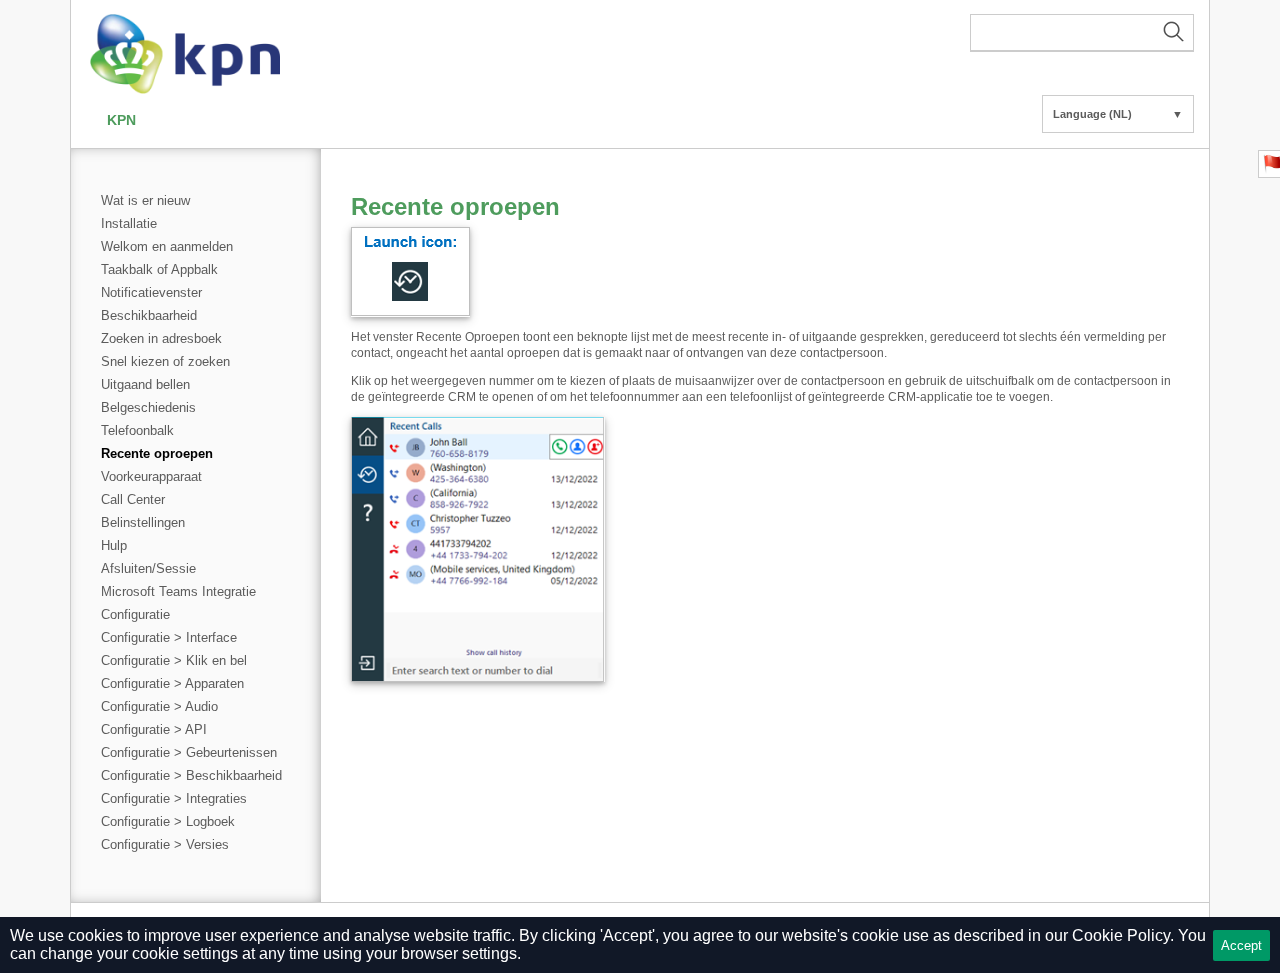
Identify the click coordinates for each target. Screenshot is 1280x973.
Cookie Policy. (1123, 935)
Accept (1241, 945)
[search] (1082, 33)
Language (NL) (1118, 114)
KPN (121, 120)
